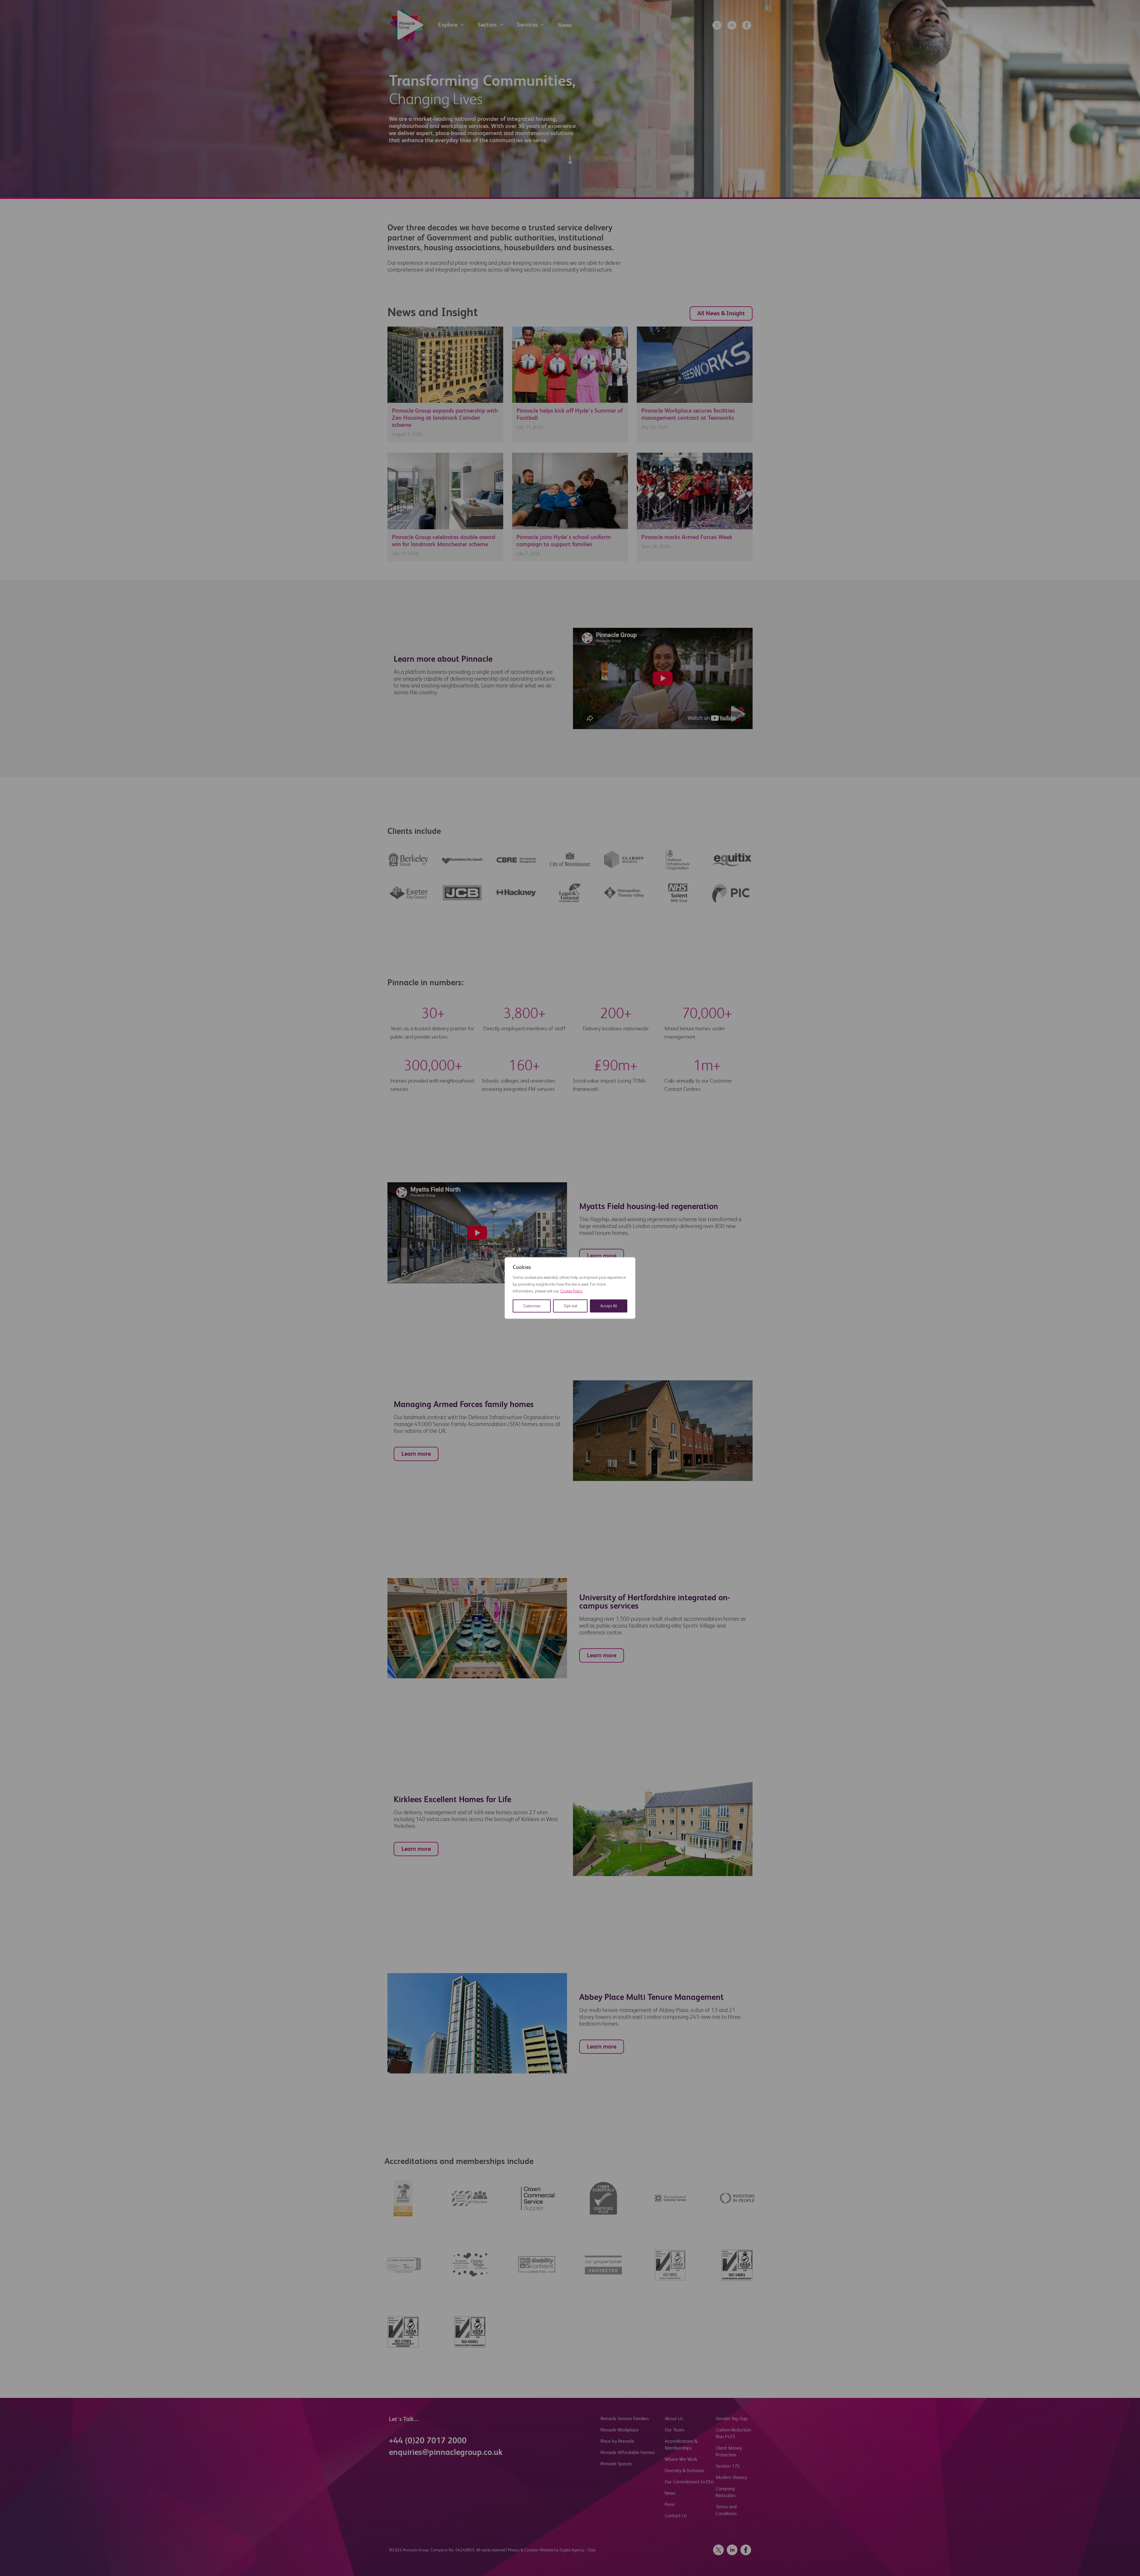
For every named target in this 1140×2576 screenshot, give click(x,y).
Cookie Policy (571, 1291)
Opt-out (570, 1306)
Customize (532, 1306)
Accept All (609, 1306)
